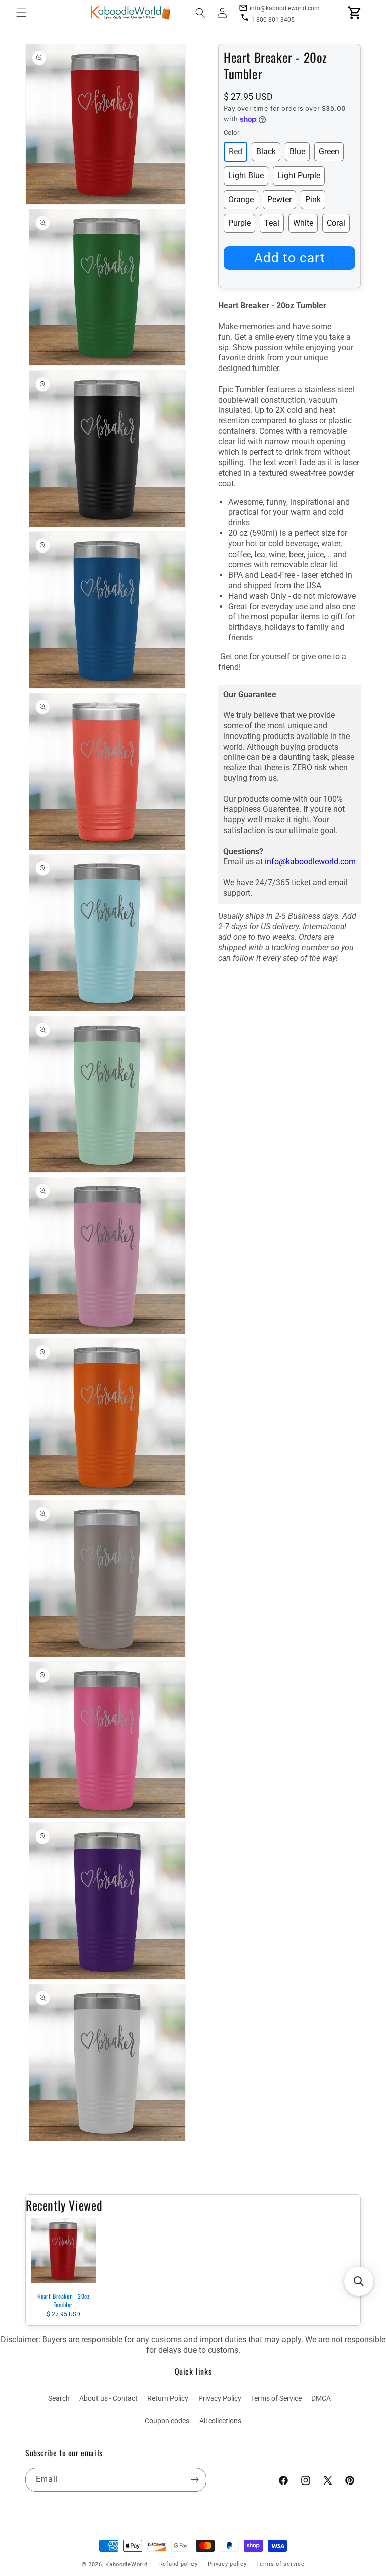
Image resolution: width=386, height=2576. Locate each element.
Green (329, 152)
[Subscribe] (195, 2480)
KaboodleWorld (126, 2565)
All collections (220, 2421)
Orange (241, 199)
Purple (239, 223)
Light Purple (299, 176)
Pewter (279, 199)
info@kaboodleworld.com (310, 861)
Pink (313, 199)
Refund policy (178, 2564)
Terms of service (280, 2564)
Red (235, 152)
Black (266, 152)
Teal (272, 223)
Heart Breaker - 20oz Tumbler (64, 2300)
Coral (336, 223)
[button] (21, 13)
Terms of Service (276, 2398)
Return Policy (168, 2398)
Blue (297, 152)
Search (59, 2398)
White (303, 223)
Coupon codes (167, 2421)
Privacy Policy (220, 2398)
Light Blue (246, 176)
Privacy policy (227, 2564)
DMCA (321, 2398)
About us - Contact (109, 2398)
